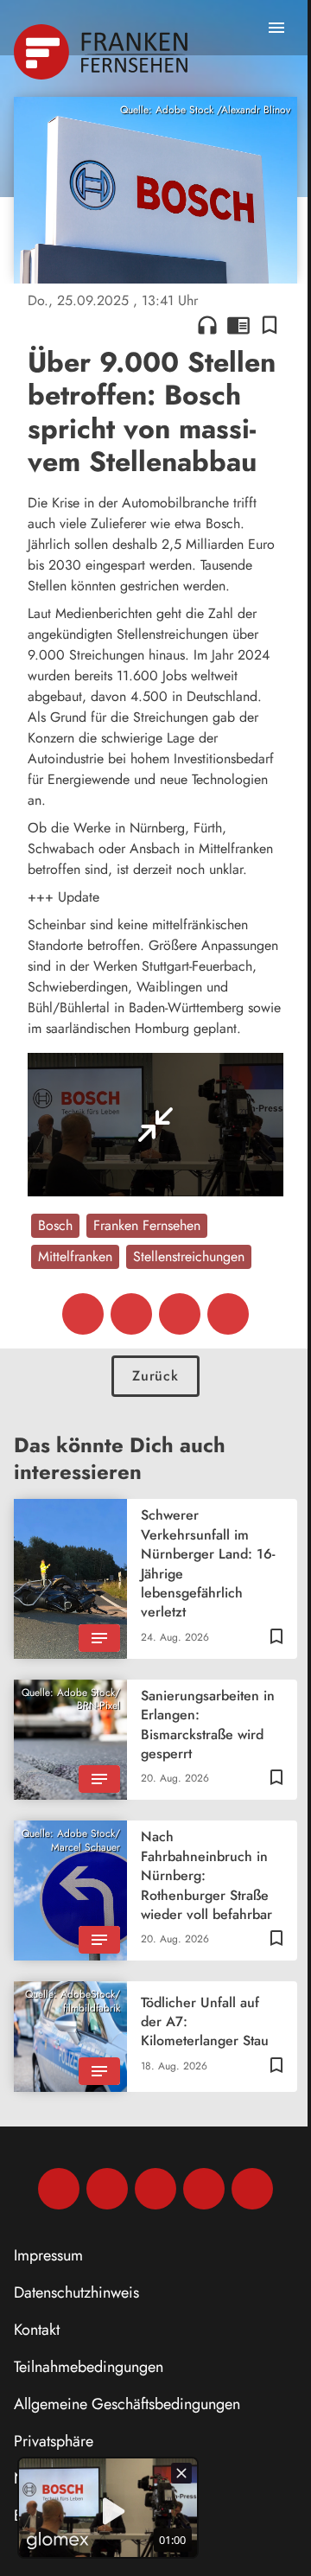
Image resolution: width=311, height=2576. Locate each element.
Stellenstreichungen (189, 1256)
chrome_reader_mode (238, 325)
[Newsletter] (252, 2189)
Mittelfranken (75, 1256)
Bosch (55, 1225)
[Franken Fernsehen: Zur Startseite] (102, 52)
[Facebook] (59, 2189)
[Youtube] (155, 2189)
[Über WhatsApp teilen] (180, 1314)
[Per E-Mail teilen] (228, 1314)
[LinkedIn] (204, 2189)
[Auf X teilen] (131, 1314)
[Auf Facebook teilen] (83, 1314)
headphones (207, 325)
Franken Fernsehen (147, 1225)
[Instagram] (107, 2189)
